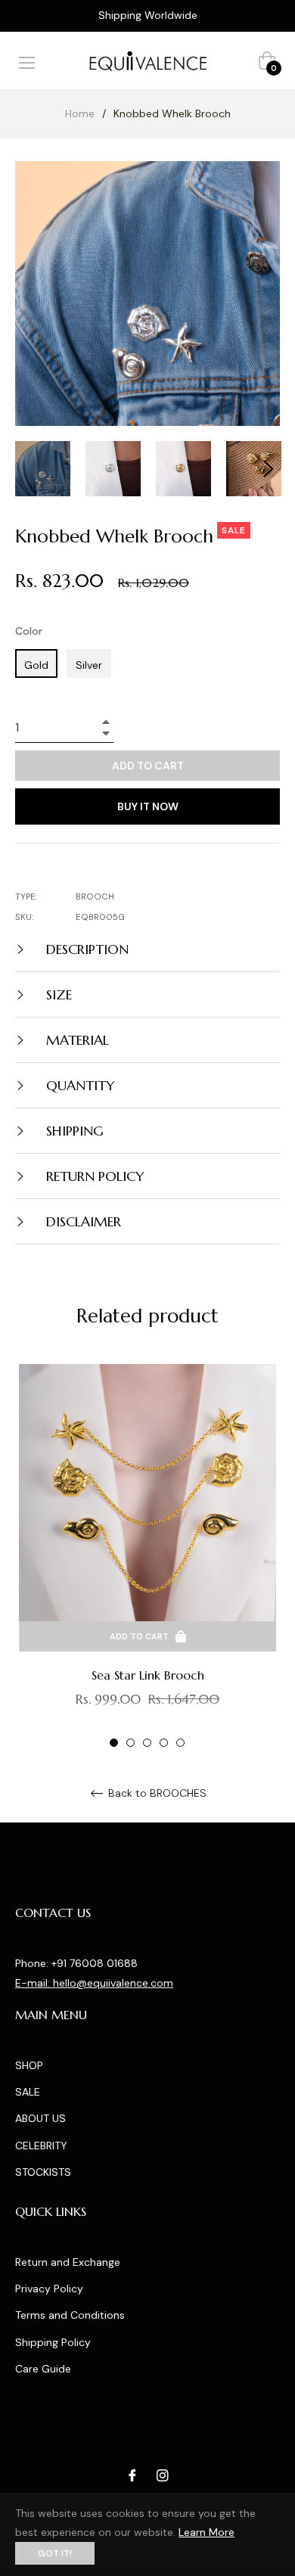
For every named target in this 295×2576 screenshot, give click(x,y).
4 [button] (164, 1743)
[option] (147, 1557)
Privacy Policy (49, 2289)
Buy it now (148, 806)
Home (80, 113)
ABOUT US (40, 2118)
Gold (36, 665)
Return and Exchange (68, 2262)
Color (29, 631)
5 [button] (180, 1743)
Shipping (73, 1131)
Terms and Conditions (70, 2315)
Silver (89, 665)
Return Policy (93, 1176)
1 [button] (114, 1743)
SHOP (29, 2065)
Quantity (79, 1085)
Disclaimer (82, 1221)
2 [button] (130, 1743)
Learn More (206, 2532)
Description (85, 949)
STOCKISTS (43, 2172)
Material (76, 1040)
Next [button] (269, 469)
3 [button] (147, 1743)
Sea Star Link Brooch (148, 1675)
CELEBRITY (41, 2146)
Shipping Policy (53, 2342)
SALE (28, 2092)
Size (57, 994)
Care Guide (43, 2369)
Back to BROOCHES (156, 1793)
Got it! (55, 2553)
